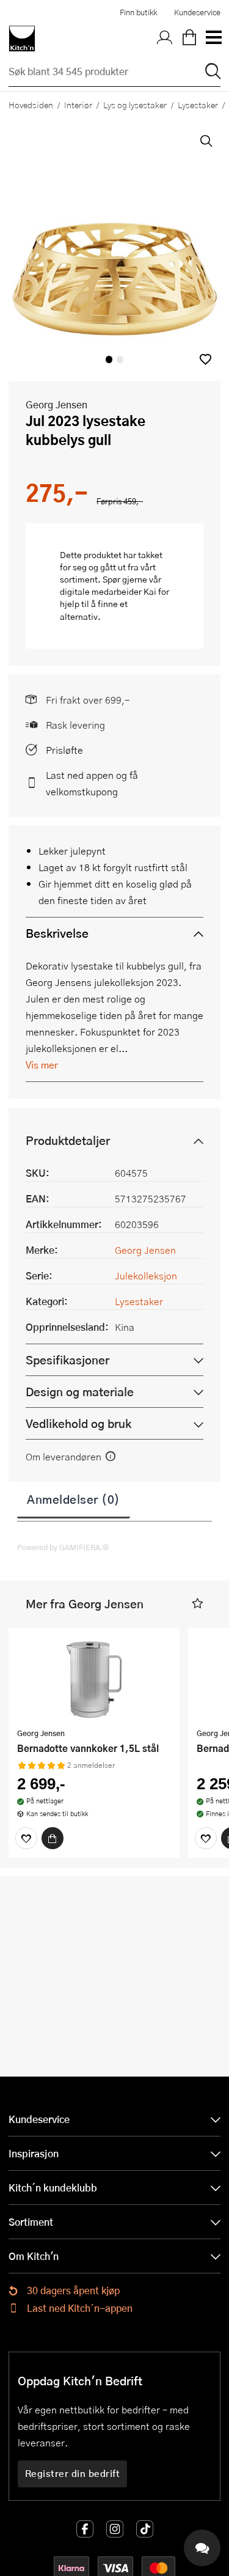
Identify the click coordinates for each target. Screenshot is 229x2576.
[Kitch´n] (22, 39)
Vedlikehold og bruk (78, 1423)
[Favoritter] (26, 1838)
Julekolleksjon (146, 1275)
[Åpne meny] (213, 39)
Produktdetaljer (68, 1140)
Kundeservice (197, 12)
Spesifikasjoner (67, 1360)
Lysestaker (198, 105)
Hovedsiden (31, 105)
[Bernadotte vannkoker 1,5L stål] (94, 1679)
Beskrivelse (57, 933)
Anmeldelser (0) (74, 1499)
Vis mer (42, 1065)
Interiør (78, 105)
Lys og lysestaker (135, 105)
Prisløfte (64, 750)
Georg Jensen (56, 404)
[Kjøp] (53, 1838)
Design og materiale (80, 1392)
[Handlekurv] (189, 39)
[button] (205, 359)
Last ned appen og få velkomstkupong (92, 783)
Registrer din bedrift (73, 2473)
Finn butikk (138, 12)
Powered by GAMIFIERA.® (63, 1547)
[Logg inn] (165, 39)
